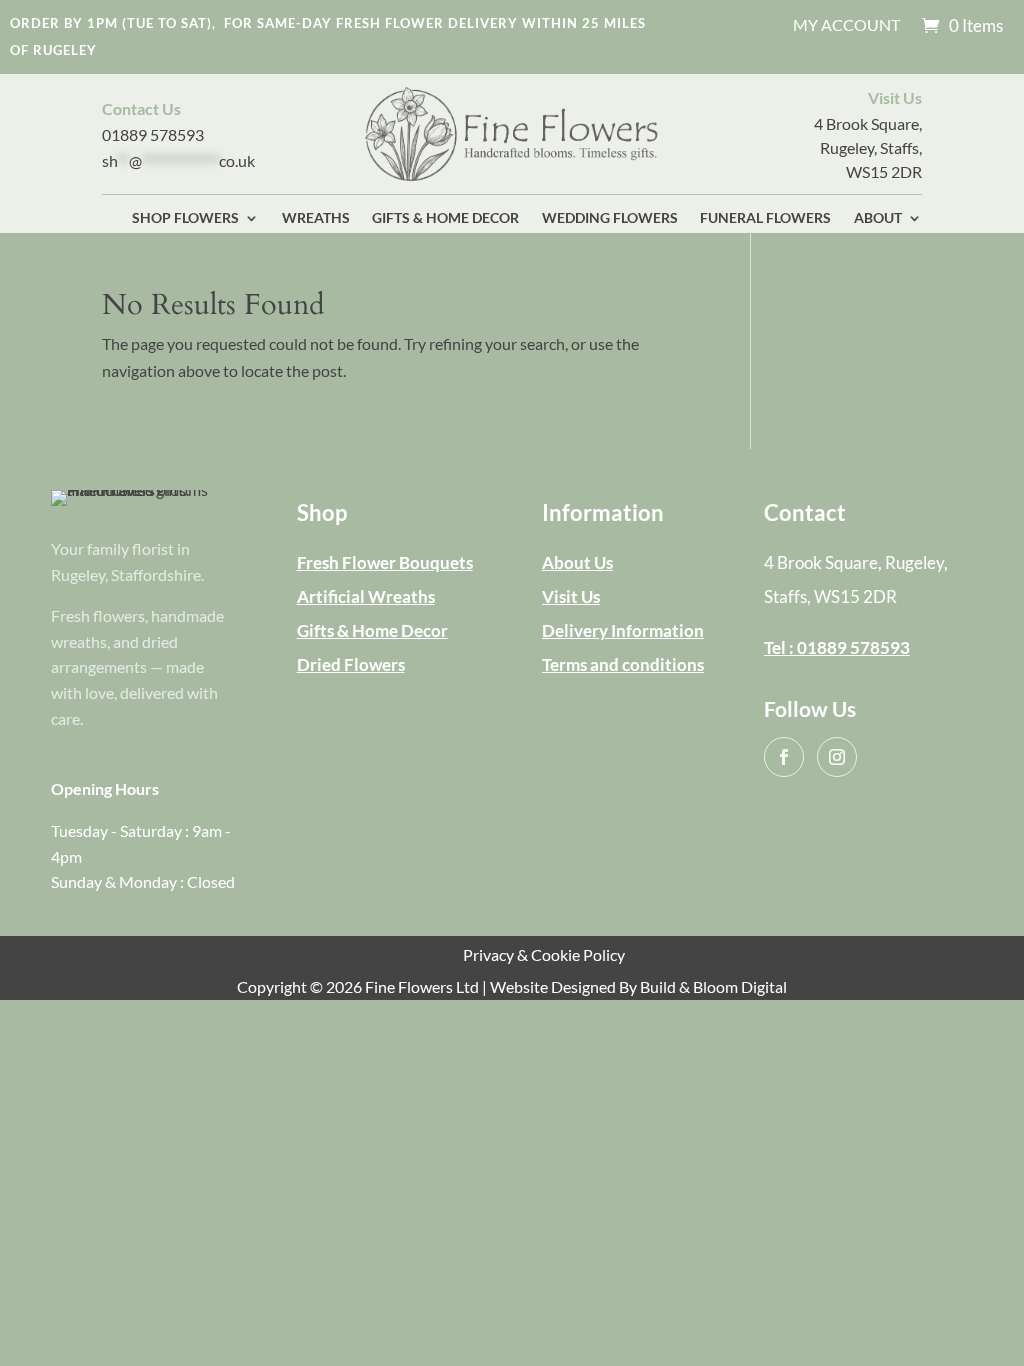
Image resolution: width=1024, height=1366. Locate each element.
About (878, 218)
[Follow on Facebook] (784, 757)
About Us (577, 562)
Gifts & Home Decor (445, 218)
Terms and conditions (623, 664)
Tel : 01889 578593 (837, 647)
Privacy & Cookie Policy (544, 954)
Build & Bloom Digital (713, 986)
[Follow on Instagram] (837, 757)
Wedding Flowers (610, 218)
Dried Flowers (351, 664)
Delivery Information (623, 630)
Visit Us (571, 596)
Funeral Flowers (765, 218)
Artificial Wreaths (366, 596)
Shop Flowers (185, 218)
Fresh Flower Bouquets (385, 562)
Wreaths (316, 218)
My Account (846, 26)
